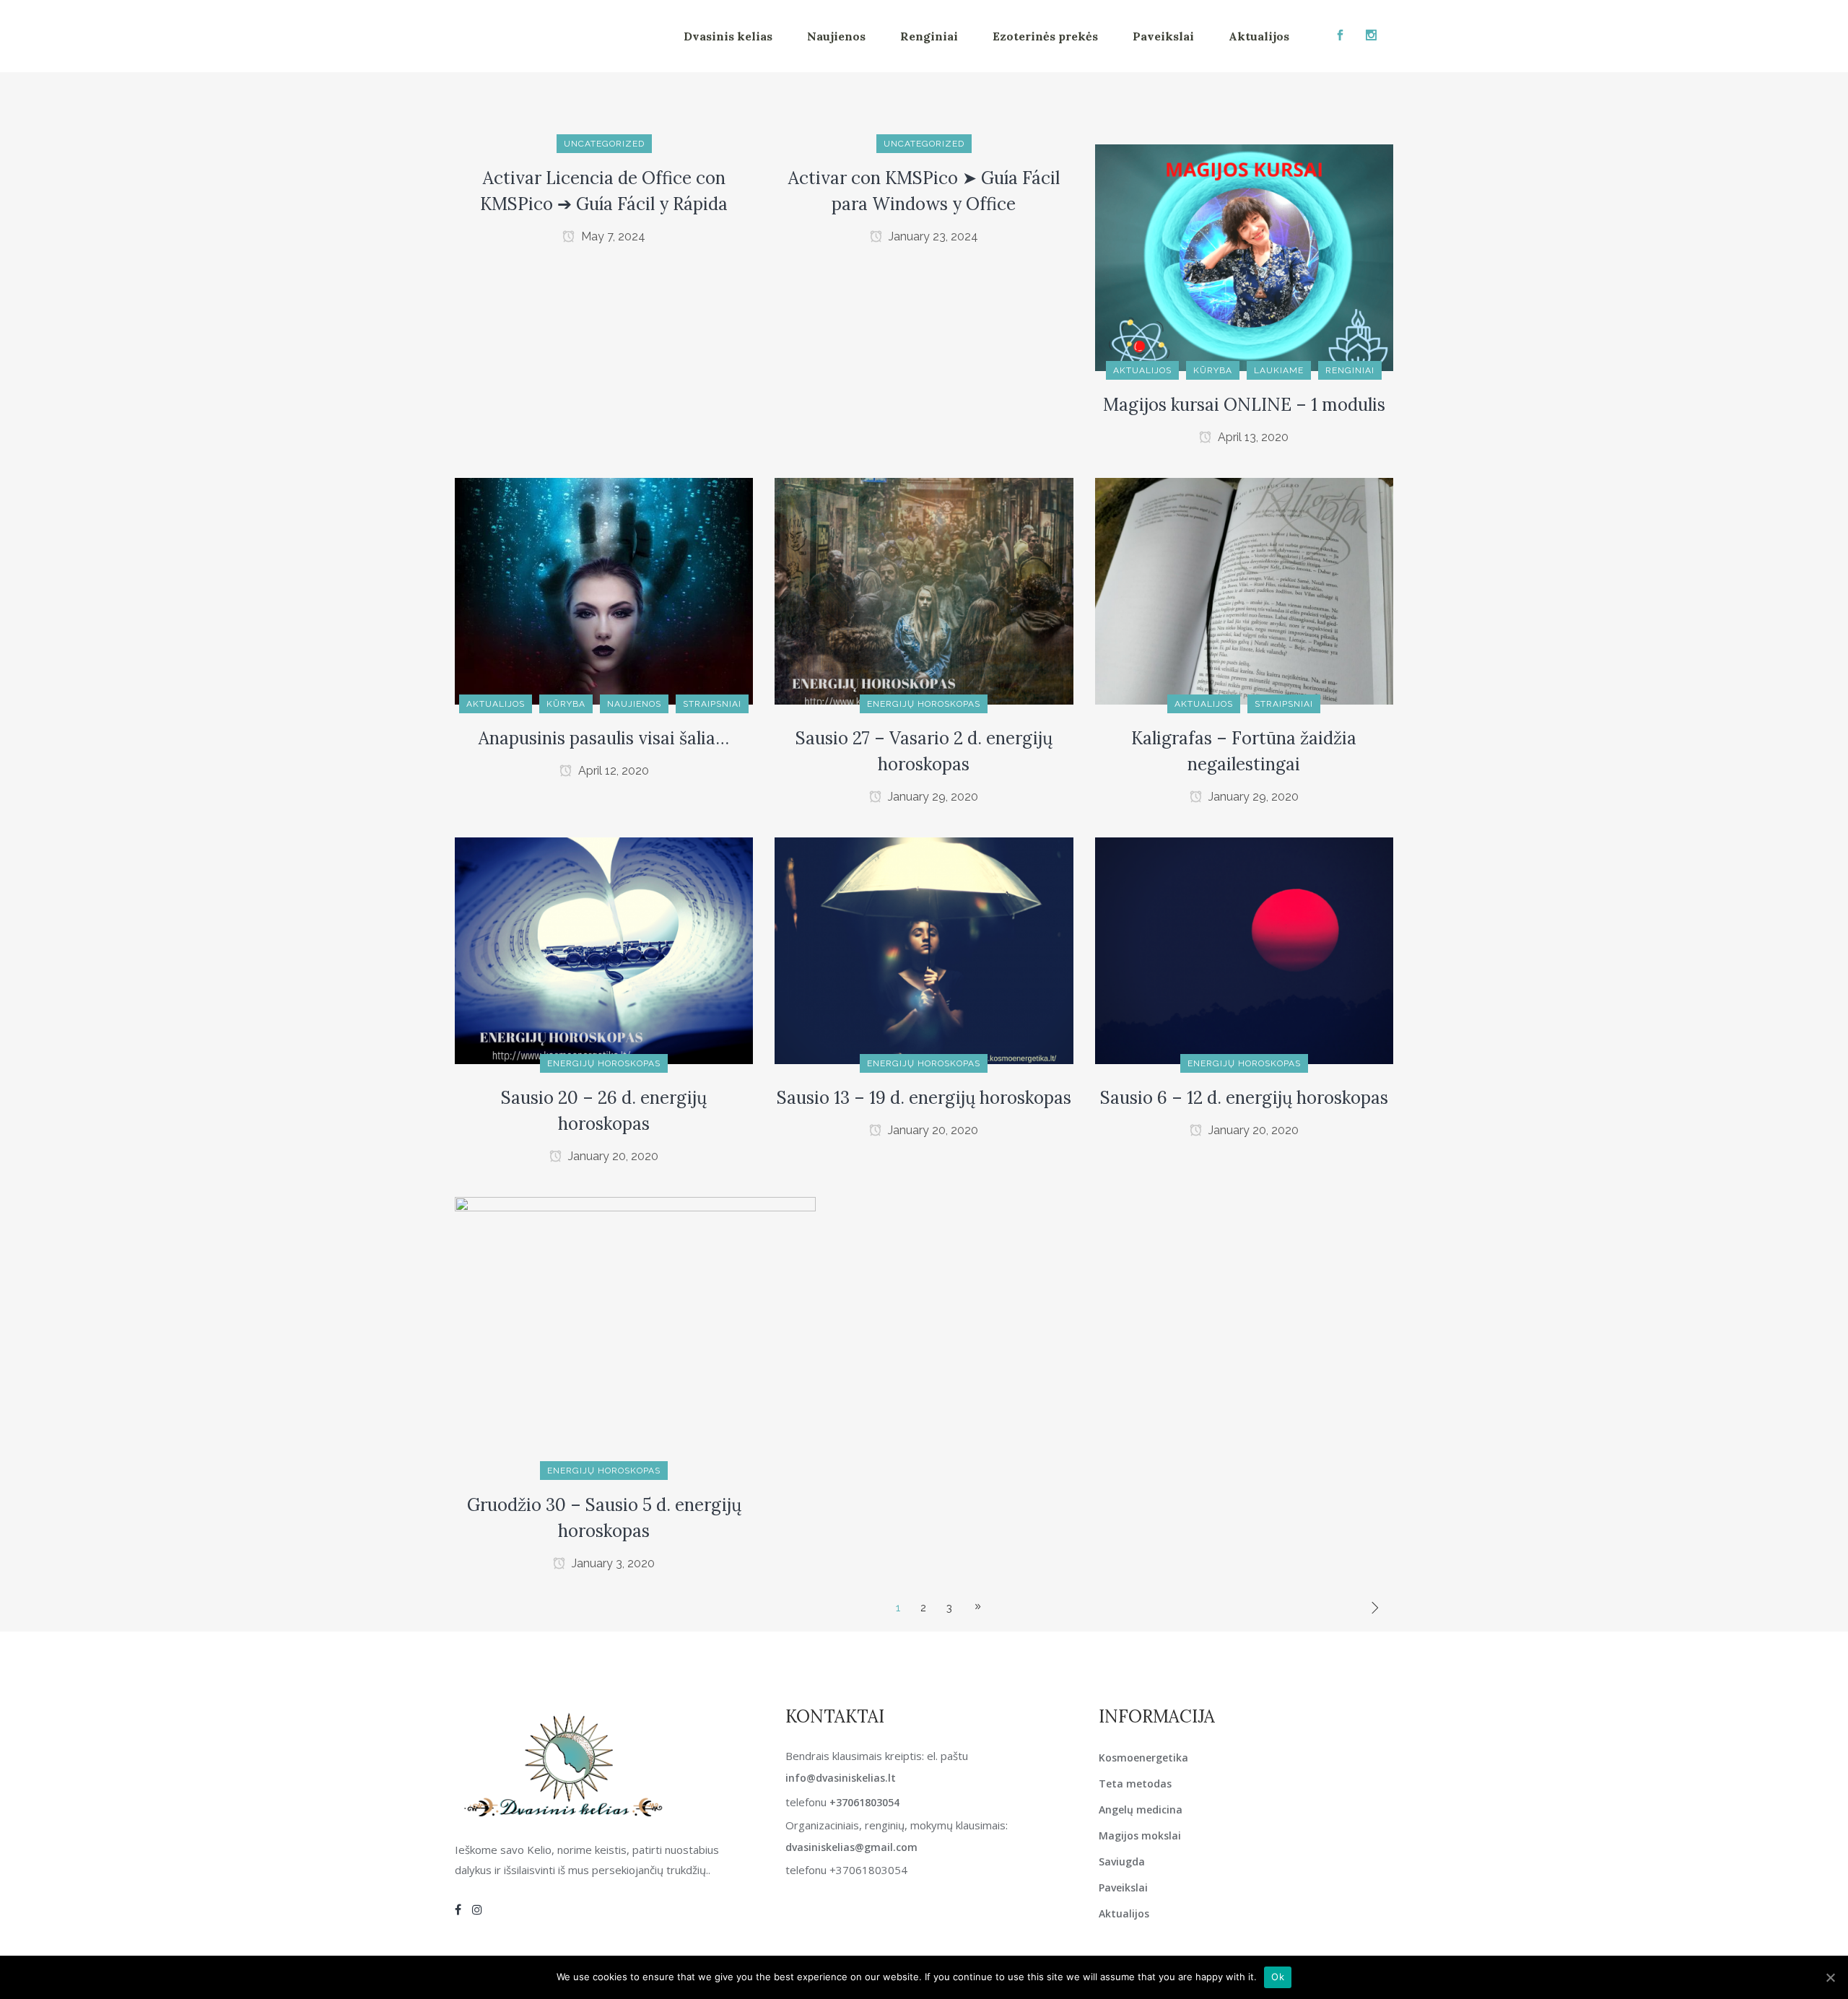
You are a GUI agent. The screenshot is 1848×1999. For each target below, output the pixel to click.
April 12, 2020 (612, 771)
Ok (1278, 1977)
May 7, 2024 (612, 236)
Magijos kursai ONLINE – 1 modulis (1244, 405)
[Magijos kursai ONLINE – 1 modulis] (1244, 257)
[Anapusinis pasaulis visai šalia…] (604, 591)
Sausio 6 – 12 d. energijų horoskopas (1244, 1098)
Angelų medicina (1141, 1809)
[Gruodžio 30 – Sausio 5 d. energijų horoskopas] (635, 1333)
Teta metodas (1135, 1784)
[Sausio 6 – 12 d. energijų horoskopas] (1244, 950)
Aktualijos (1124, 1913)
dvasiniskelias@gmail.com (851, 1847)
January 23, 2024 (932, 236)
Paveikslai (1123, 1887)
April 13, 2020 (1252, 437)
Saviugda (1122, 1861)
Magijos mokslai (1140, 1835)
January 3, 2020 (612, 1563)
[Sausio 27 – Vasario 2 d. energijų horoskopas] (924, 591)
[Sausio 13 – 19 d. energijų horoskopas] (924, 950)
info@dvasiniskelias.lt (841, 1778)
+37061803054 (864, 1802)
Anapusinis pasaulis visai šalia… (604, 738)
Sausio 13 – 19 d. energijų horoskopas (924, 1098)
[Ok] (1830, 1977)
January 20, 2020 (612, 1156)
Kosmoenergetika (1143, 1758)
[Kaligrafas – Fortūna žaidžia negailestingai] (1244, 591)
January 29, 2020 (932, 797)
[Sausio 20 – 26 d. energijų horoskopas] (604, 950)
